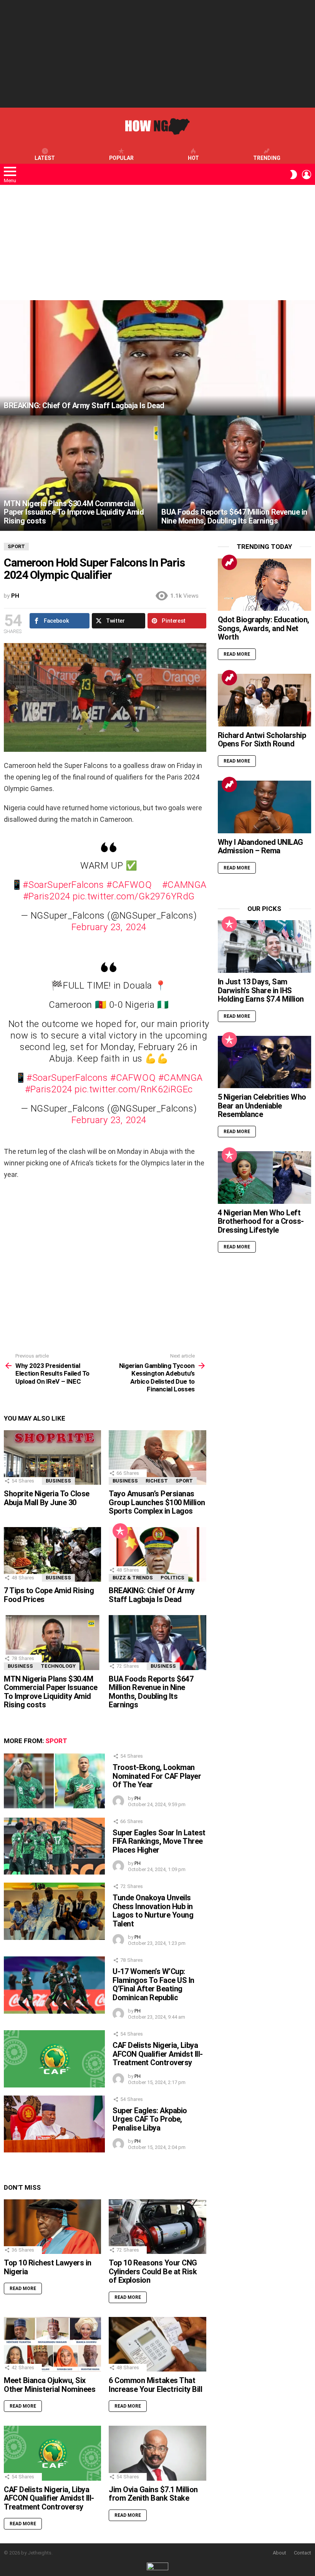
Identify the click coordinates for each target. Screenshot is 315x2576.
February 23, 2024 (109, 927)
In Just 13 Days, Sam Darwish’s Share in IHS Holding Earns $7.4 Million (261, 990)
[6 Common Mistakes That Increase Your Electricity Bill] (157, 2344)
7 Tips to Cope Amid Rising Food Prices (49, 1595)
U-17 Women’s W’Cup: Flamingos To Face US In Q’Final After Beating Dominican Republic (153, 1984)
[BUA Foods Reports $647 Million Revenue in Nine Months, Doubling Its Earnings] (236, 473)
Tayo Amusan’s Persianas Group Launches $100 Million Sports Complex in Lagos (157, 1502)
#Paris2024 (47, 896)
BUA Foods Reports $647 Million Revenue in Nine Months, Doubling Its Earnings (151, 1692)
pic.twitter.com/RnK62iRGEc (134, 1089)
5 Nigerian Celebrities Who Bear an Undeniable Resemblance (262, 1106)
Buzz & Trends (133, 1578)
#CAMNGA (184, 885)
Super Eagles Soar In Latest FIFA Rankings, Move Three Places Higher (159, 1841)
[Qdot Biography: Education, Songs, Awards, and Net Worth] (264, 585)
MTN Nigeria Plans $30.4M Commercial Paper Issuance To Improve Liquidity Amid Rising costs (51, 1692)
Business (58, 1481)
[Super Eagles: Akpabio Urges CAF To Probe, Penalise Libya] (54, 2124)
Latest (45, 158)
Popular (121, 158)
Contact (303, 2553)
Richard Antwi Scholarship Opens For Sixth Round (262, 740)
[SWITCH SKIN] (293, 175)
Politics (172, 1578)
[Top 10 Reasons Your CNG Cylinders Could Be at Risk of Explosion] (157, 2227)
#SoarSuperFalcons (63, 885)
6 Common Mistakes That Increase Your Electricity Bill (155, 2385)
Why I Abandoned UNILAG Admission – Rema (260, 847)
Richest (157, 1481)
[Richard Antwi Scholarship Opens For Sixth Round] (264, 700)
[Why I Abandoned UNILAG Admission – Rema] (264, 807)
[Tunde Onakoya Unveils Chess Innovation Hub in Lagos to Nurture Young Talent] (54, 1911)
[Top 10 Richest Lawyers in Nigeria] (52, 2227)
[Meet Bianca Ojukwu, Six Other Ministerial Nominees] (52, 2344)
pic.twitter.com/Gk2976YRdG (134, 896)
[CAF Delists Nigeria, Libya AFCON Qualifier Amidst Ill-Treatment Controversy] (54, 2059)
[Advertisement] (157, 54)
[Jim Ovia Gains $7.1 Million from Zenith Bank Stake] (157, 2453)
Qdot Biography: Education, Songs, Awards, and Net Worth (264, 628)
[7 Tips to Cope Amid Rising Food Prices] (52, 1555)
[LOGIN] (307, 175)
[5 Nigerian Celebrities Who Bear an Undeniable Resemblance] (264, 1062)
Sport (184, 1481)
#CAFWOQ (129, 885)
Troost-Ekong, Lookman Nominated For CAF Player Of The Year (157, 1776)
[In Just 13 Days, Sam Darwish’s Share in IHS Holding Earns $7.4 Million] (264, 946)
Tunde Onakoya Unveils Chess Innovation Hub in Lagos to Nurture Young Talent (153, 1911)
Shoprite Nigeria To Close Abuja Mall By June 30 (47, 1498)
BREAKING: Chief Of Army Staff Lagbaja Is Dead (152, 1595)
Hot (193, 158)
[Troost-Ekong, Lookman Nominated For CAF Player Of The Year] (54, 1781)
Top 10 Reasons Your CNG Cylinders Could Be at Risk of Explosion (153, 2271)
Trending (267, 158)
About (279, 2553)
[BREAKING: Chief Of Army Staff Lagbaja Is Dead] (157, 358)
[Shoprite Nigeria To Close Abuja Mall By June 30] (52, 1458)
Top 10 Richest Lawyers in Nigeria (48, 2267)
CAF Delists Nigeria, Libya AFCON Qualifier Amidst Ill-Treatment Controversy (158, 2054)
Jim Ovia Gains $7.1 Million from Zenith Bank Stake (153, 2494)
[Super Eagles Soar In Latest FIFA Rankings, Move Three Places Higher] (54, 1846)
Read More (23, 2288)
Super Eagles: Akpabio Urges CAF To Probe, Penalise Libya (150, 2119)
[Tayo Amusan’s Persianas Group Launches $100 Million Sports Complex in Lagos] (157, 1458)
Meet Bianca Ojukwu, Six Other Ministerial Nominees (50, 2385)
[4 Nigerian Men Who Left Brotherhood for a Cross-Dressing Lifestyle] (264, 1177)
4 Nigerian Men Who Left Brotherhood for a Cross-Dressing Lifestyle (261, 1221)
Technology (58, 1666)
